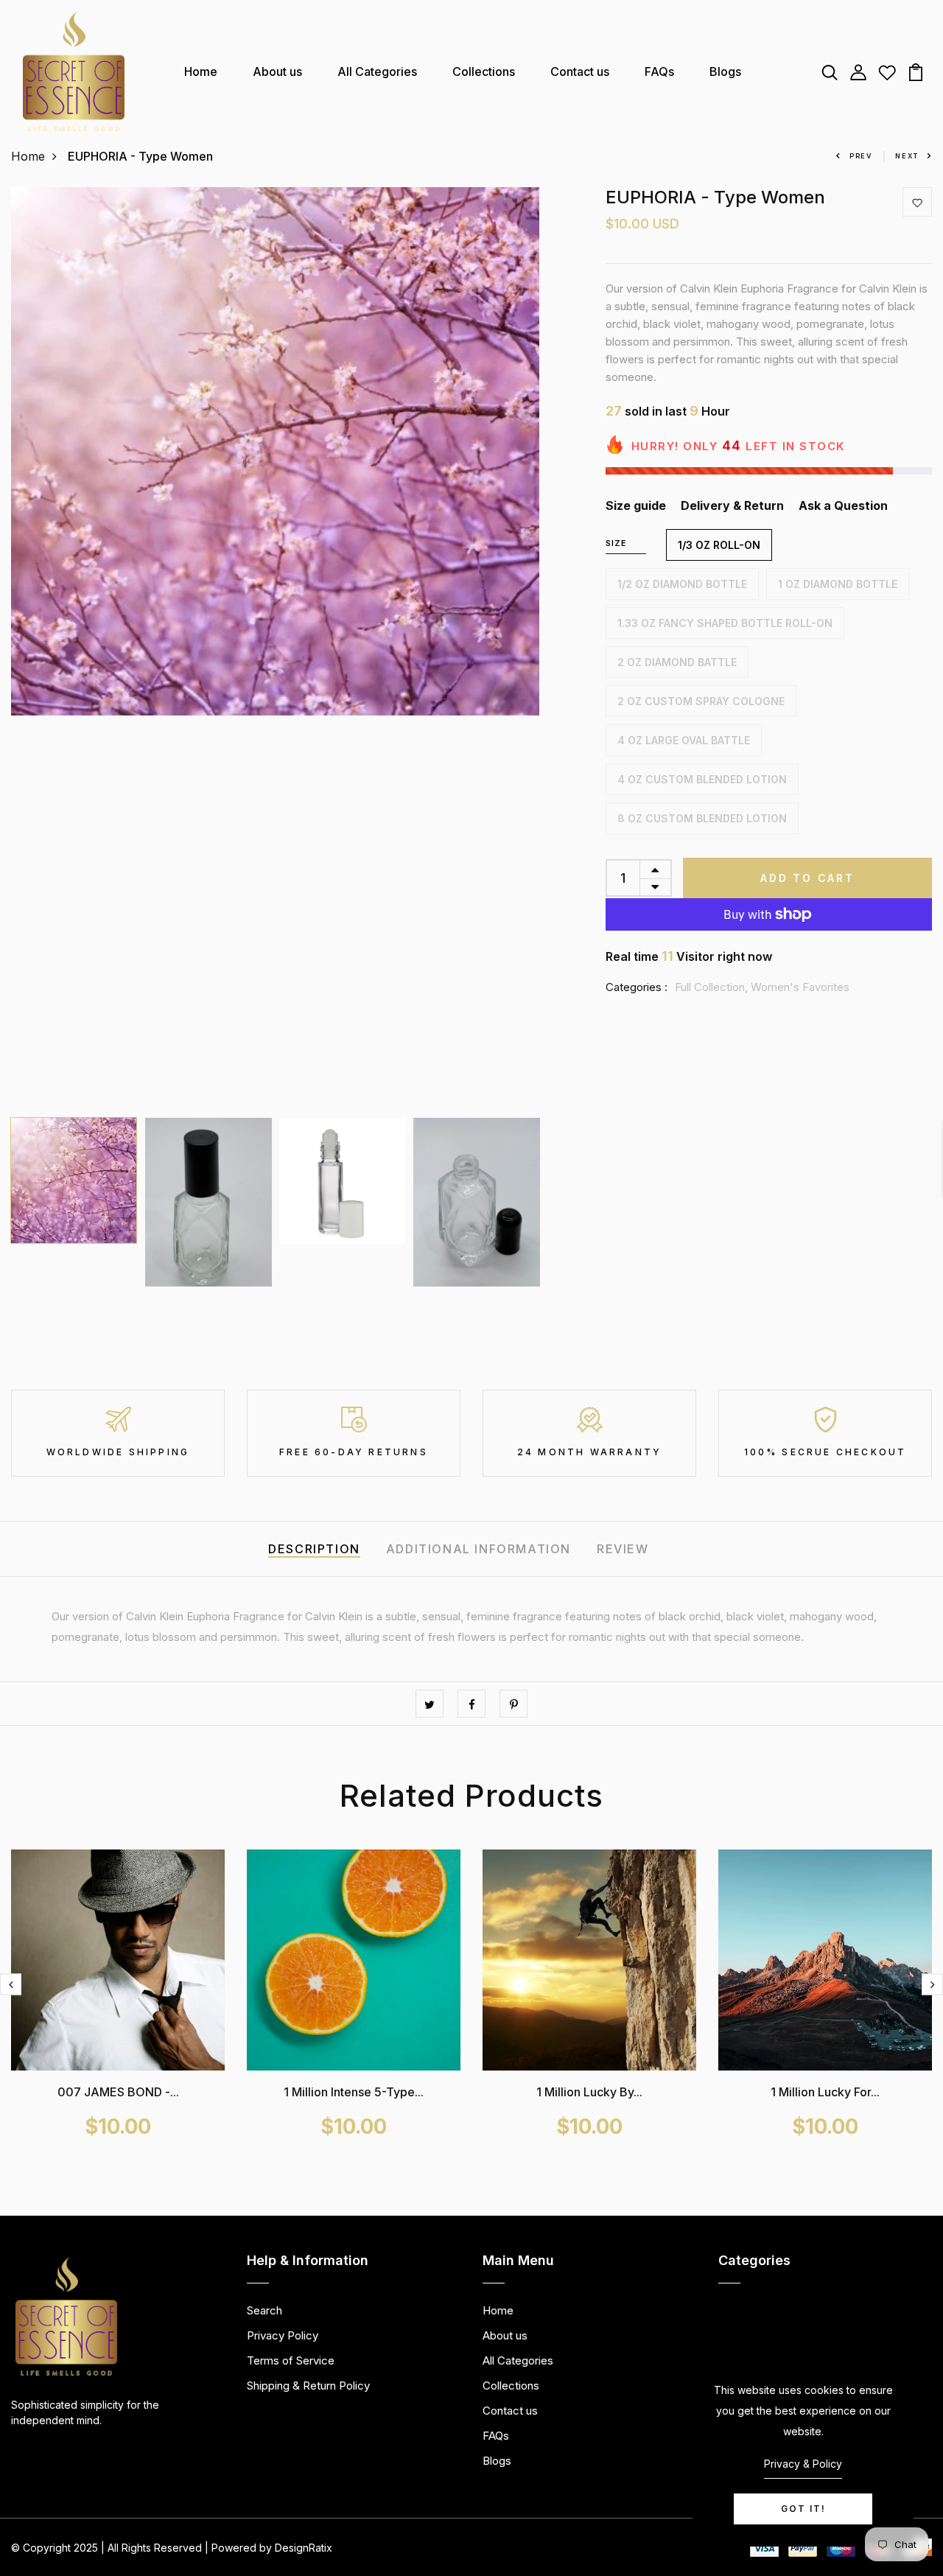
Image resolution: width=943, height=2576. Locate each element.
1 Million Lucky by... (589, 2092)
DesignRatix (304, 2548)
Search (264, 2310)
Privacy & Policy (803, 2464)
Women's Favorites (800, 987)
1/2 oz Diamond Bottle (682, 584)
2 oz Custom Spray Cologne (701, 701)
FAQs (659, 71)
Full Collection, (713, 987)
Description (314, 1549)
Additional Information (478, 1549)
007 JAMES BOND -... (118, 2092)
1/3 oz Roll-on (719, 545)
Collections (484, 71)
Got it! (803, 2509)
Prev (861, 156)
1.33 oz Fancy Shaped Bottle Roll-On (725, 623)
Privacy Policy (283, 2335)
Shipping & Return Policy (308, 2386)
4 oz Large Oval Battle (684, 740)
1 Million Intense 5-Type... (354, 2092)
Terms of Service (291, 2360)
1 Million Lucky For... (825, 2092)
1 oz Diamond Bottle (838, 584)
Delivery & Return (732, 505)
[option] (275, 451)
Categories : (637, 987)
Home (201, 71)
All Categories (377, 71)
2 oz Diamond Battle (677, 662)
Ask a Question (843, 505)
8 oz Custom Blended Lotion (702, 818)
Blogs (725, 71)
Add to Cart (807, 878)
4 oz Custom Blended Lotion (702, 779)
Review (623, 1549)
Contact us (580, 71)
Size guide (636, 505)
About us (277, 71)
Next (907, 156)
